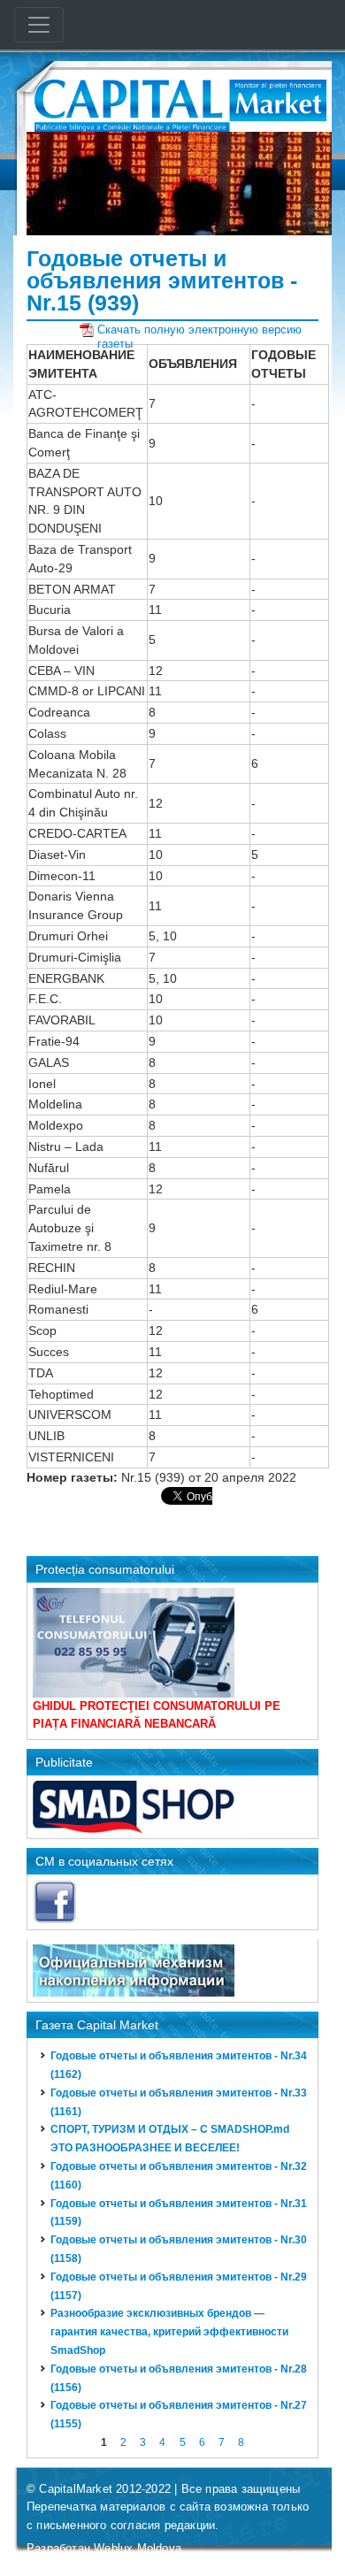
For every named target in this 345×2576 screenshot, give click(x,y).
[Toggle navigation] (39, 25)
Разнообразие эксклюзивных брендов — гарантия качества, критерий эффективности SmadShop (169, 2332)
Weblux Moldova (138, 2548)
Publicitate (64, 1762)
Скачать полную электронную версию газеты (199, 330)
